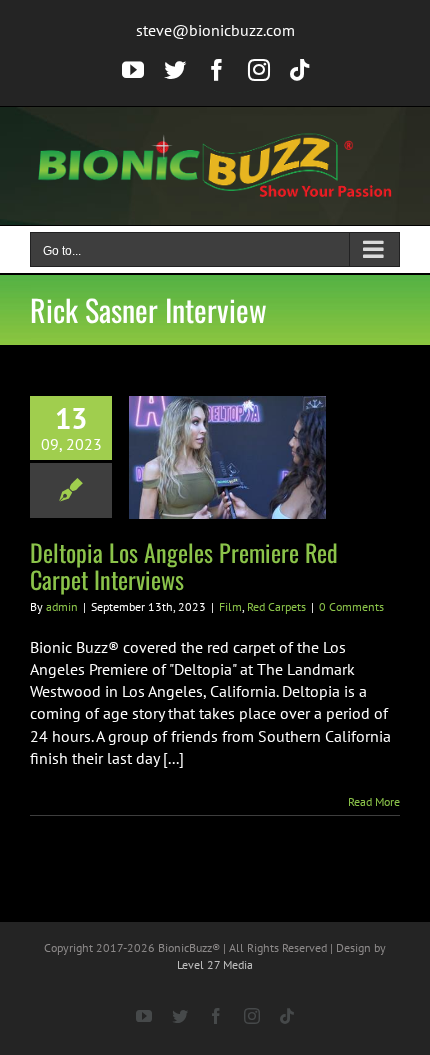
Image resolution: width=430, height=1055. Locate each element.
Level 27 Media (215, 964)
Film (230, 606)
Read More (374, 801)
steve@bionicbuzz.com (215, 30)
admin (62, 606)
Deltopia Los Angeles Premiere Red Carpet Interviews (184, 565)
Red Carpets (276, 606)
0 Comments (351, 606)
